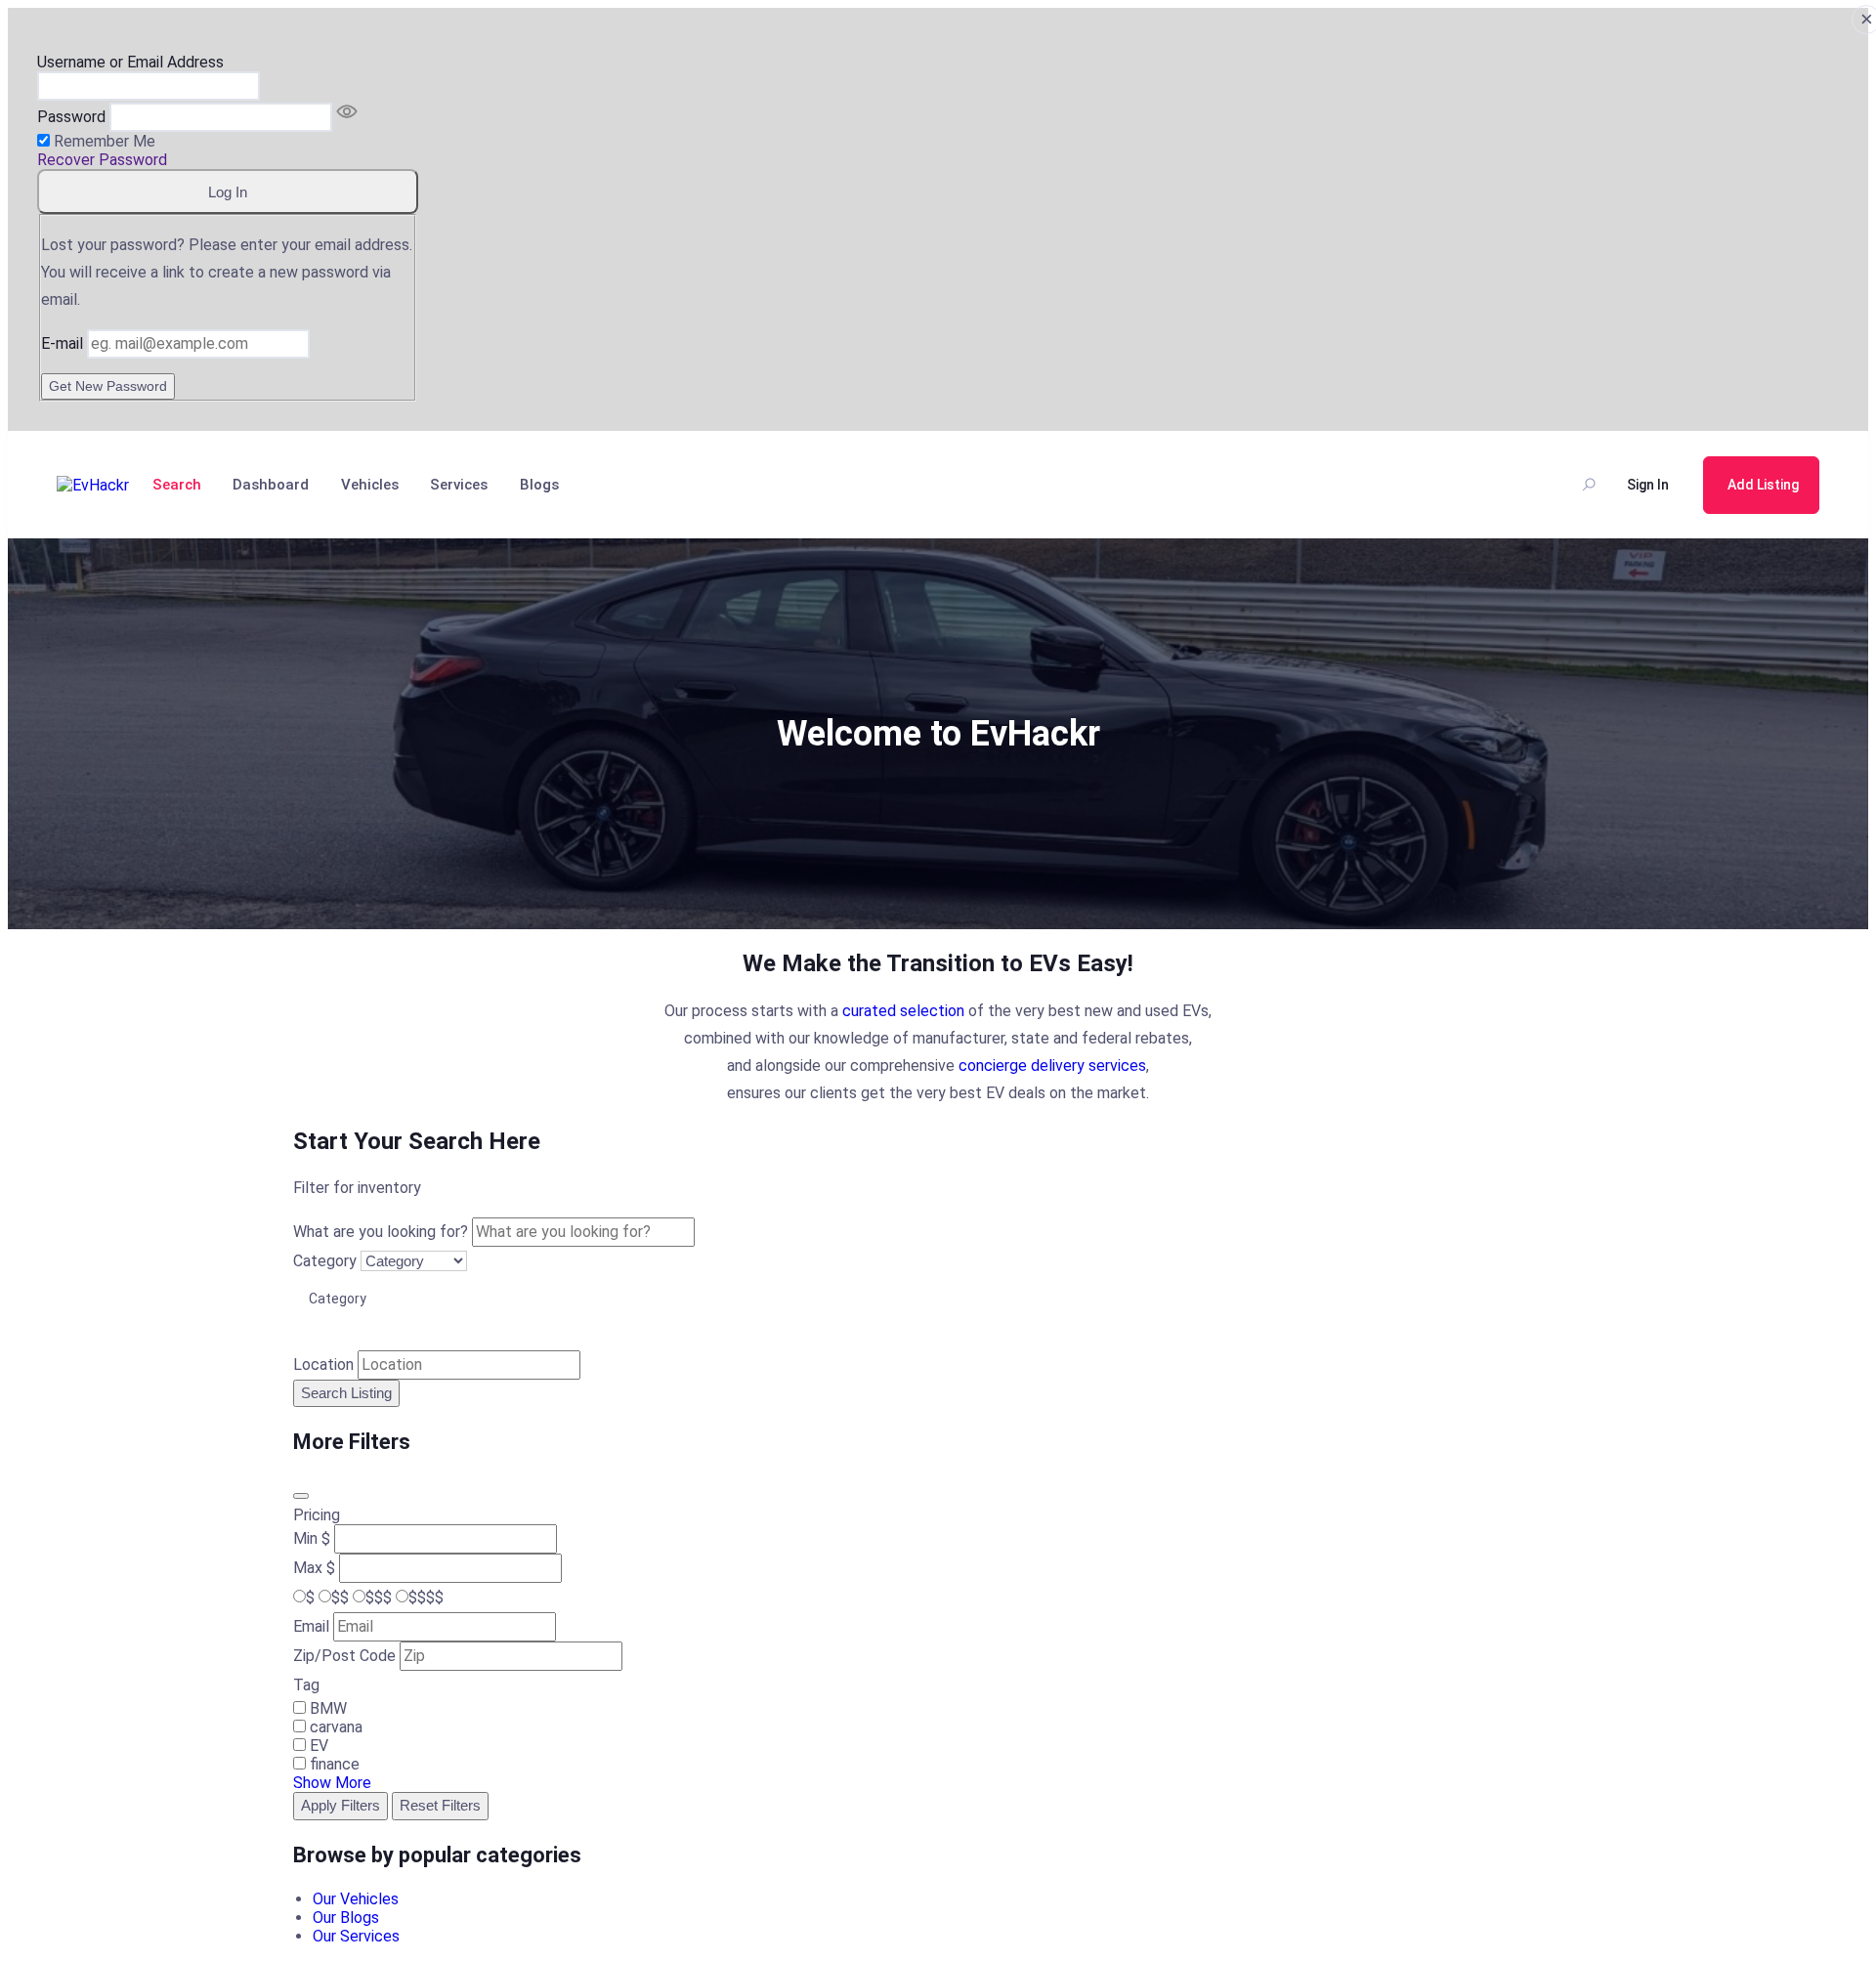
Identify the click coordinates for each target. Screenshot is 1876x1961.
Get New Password (108, 386)
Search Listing (346, 1393)
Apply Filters (341, 1805)
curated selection (903, 1011)
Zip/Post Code (344, 1656)
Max (308, 1568)
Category (325, 1261)
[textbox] (345, 1299)
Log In (228, 192)
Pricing (317, 1515)
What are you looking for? (381, 1232)
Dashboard (271, 485)
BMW (328, 1708)
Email (311, 1626)
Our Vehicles (356, 1899)
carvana (336, 1727)
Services (459, 485)
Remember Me (105, 141)
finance (335, 1764)
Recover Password (102, 160)
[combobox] (938, 1299)
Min (305, 1538)
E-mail (62, 343)
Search (177, 485)
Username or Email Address (130, 62)
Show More (332, 1783)
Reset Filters (440, 1805)
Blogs (539, 485)
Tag (306, 1685)
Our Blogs (346, 1918)
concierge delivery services (1052, 1066)
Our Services (356, 1936)
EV (319, 1746)
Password (71, 117)
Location (323, 1364)
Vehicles (370, 485)
